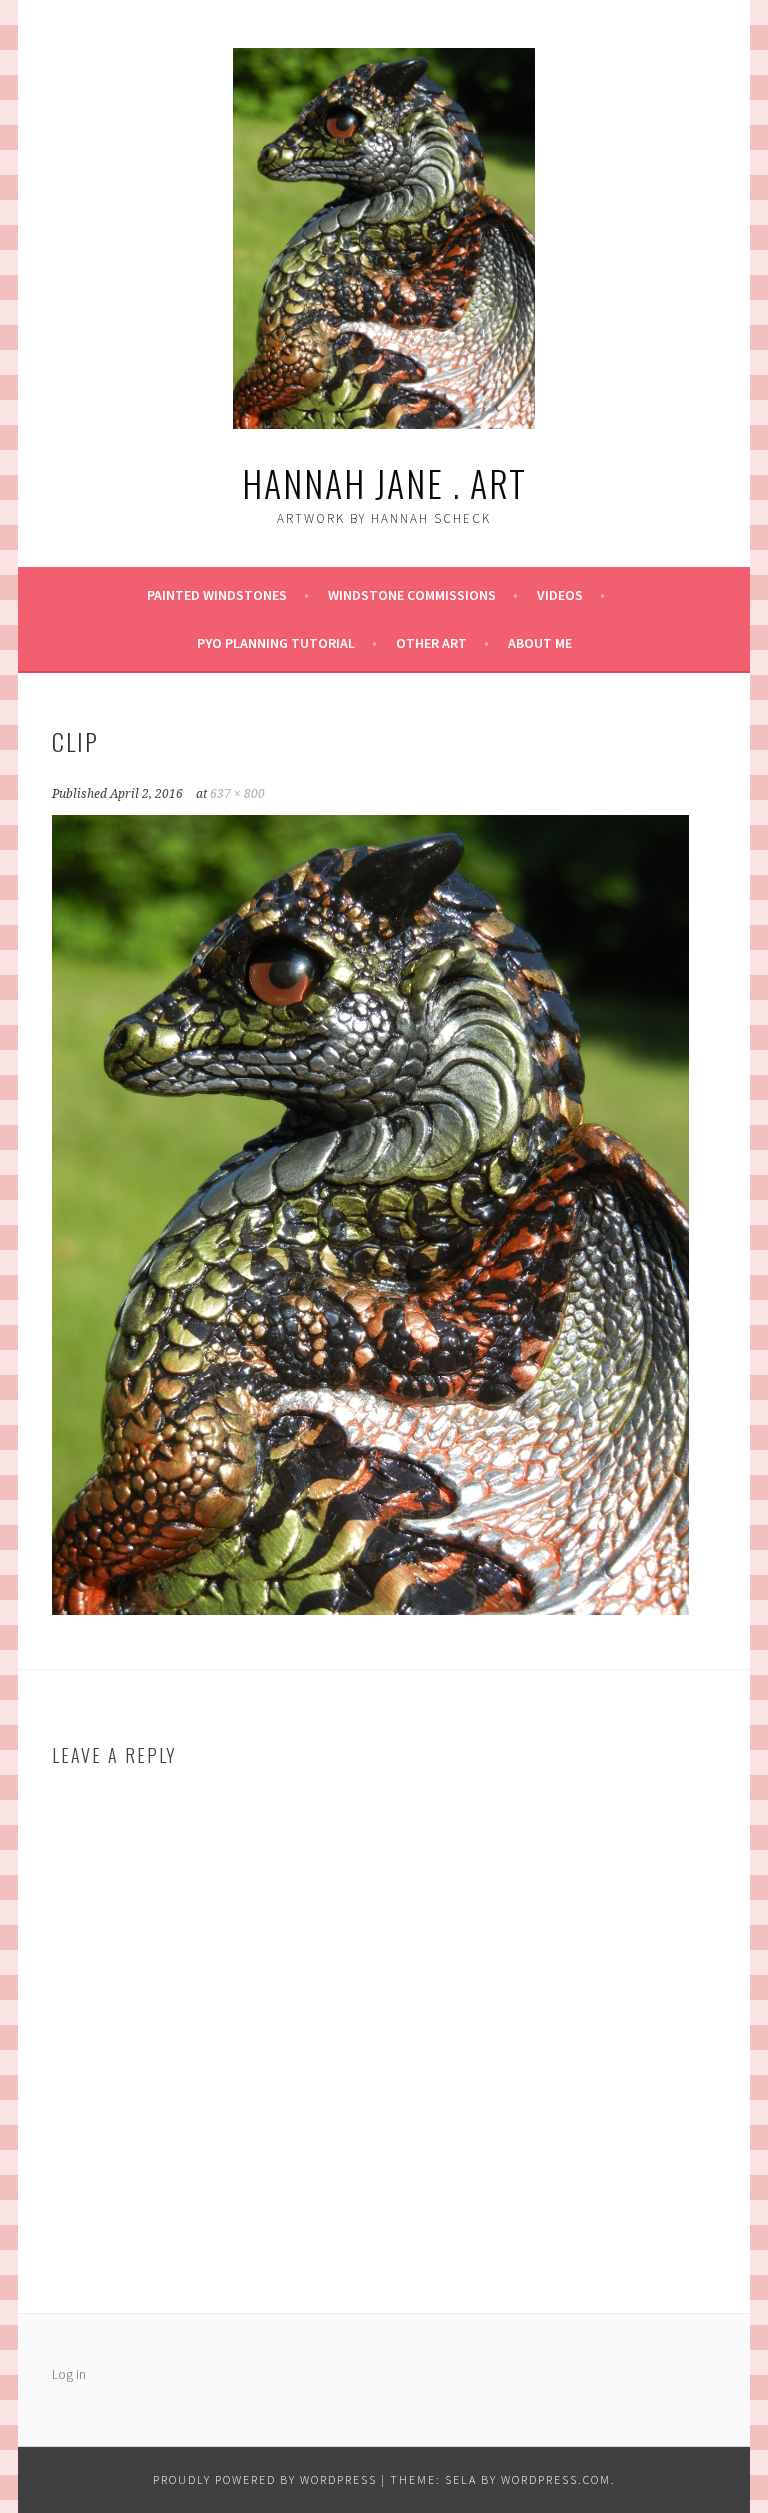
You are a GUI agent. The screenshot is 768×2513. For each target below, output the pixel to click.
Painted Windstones (217, 595)
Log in (69, 2374)
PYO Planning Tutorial (276, 643)
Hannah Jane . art (384, 482)
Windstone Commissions (412, 595)
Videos (560, 595)
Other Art (431, 643)
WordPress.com (556, 2479)
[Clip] (370, 1609)
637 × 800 (237, 794)
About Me (540, 643)
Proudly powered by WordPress (265, 2479)
